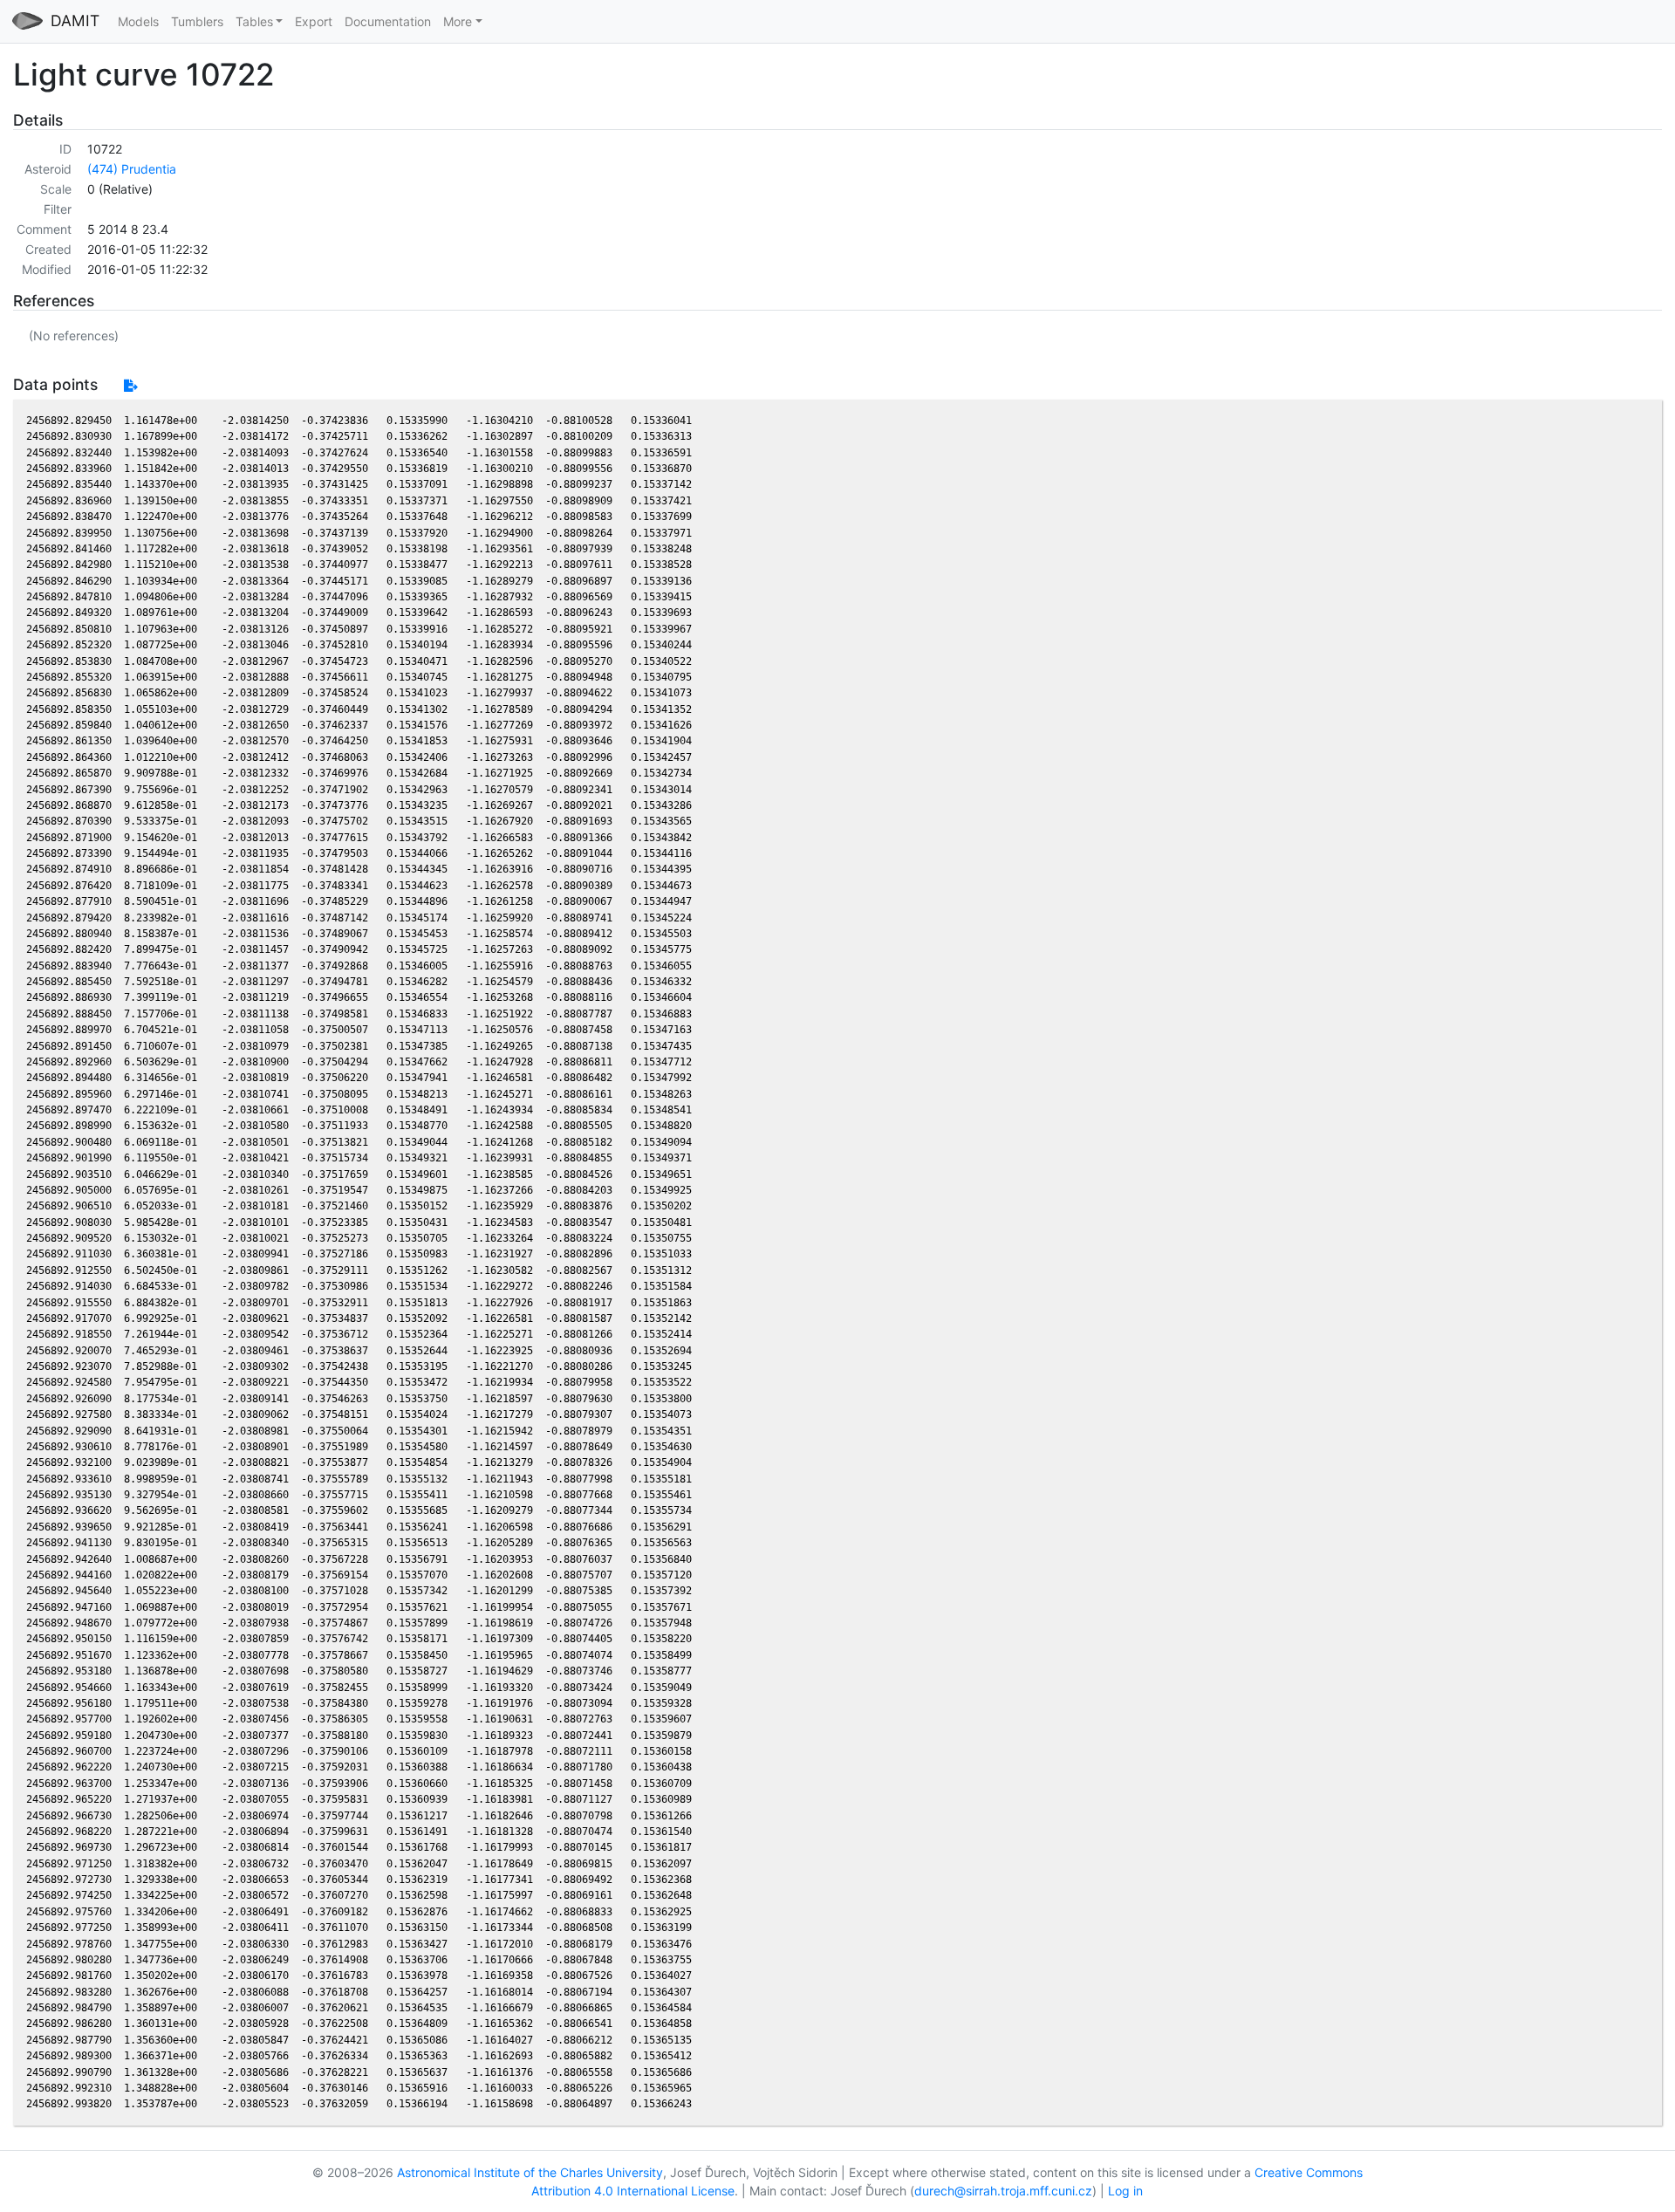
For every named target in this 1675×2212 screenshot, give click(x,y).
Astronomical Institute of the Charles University (530, 2172)
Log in (1125, 2191)
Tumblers (197, 21)
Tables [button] (254, 21)
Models (138, 21)
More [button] (458, 21)
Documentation (388, 21)
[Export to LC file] (130, 385)
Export (314, 21)
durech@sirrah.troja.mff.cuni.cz (1003, 2191)
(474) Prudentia (132, 169)
